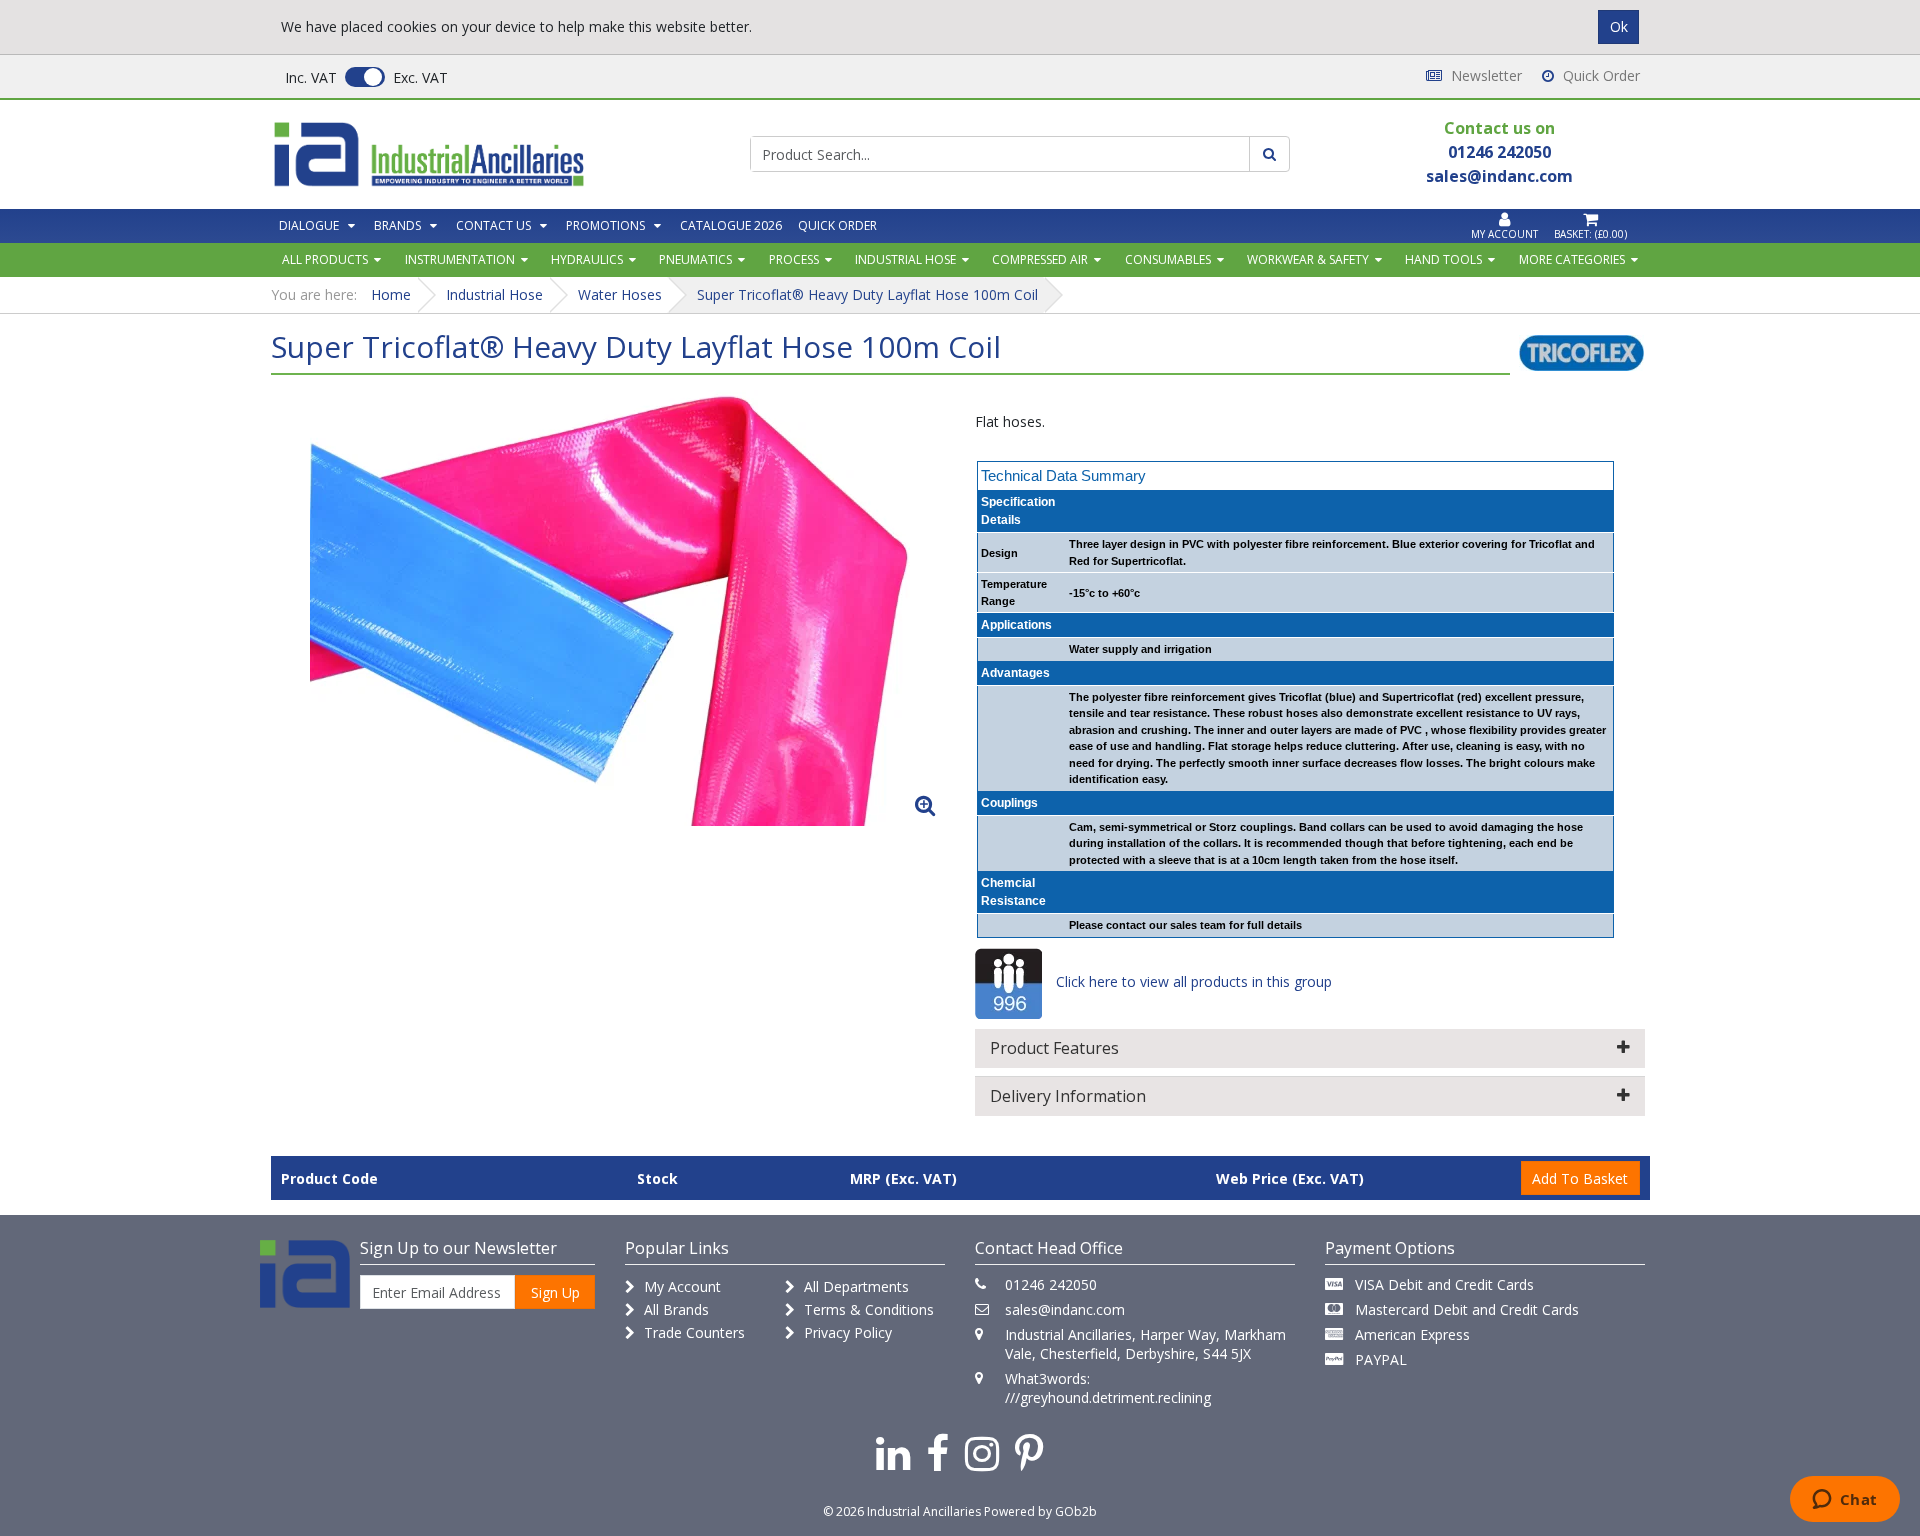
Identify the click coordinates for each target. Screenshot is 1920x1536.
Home (391, 294)
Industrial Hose (905, 259)
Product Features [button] (1054, 1048)
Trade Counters (692, 1332)
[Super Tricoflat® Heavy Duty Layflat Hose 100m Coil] (610, 608)
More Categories (1572, 259)
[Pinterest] (1029, 1452)
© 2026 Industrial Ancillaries (902, 1511)
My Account (680, 1286)
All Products (325, 259)
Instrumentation (460, 259)
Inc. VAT (311, 77)
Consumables (1168, 259)
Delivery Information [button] (1068, 1096)
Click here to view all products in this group (1192, 981)
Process (794, 259)
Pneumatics (695, 259)
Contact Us (493, 225)
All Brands (674, 1309)
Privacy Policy (846, 1332)
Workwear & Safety (1308, 259)
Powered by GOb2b (1040, 1511)
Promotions (605, 225)
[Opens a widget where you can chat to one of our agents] (1844, 1501)
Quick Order (1599, 75)
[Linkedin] (893, 1452)
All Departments (854, 1286)
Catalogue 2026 (731, 225)
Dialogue (309, 225)
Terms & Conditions (867, 1309)
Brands (397, 225)
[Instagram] (982, 1452)
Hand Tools (1443, 259)
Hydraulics (587, 259)
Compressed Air (1040, 259)
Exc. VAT (420, 77)
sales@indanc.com (1065, 1309)
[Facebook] (937, 1452)
